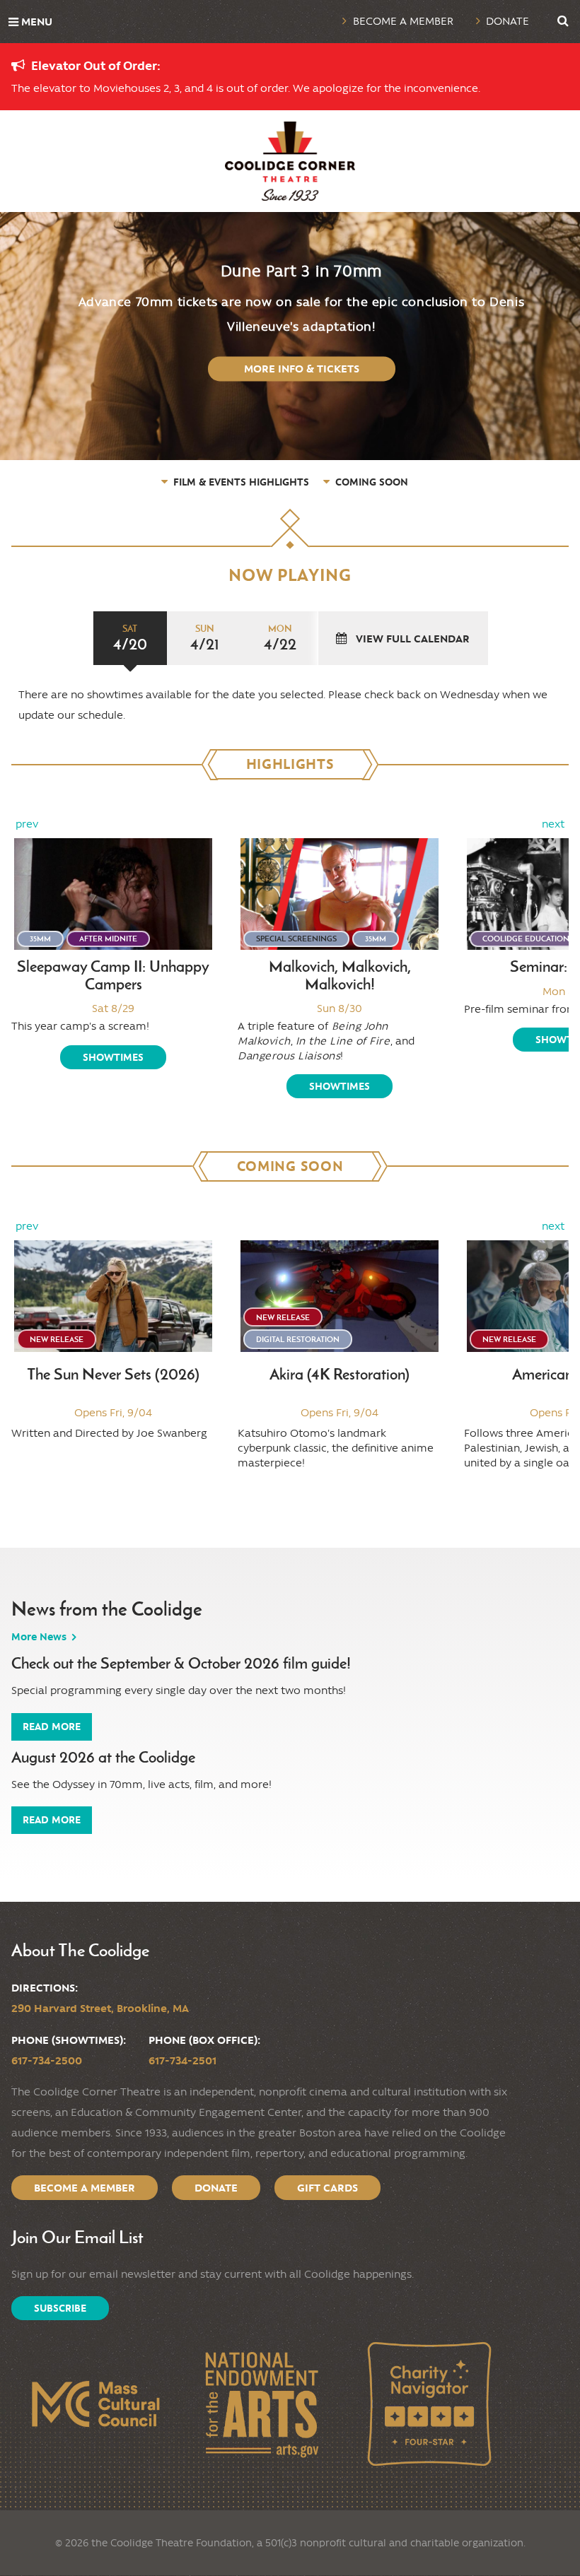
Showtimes (113, 1057)
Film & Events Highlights (241, 482)
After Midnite (108, 939)
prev (27, 824)
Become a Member (403, 21)
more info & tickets (302, 369)
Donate (507, 21)
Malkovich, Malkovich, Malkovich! (340, 976)
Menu (37, 22)
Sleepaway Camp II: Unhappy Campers (113, 976)
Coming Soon (372, 482)
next (553, 824)
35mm (40, 939)
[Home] (290, 161)
